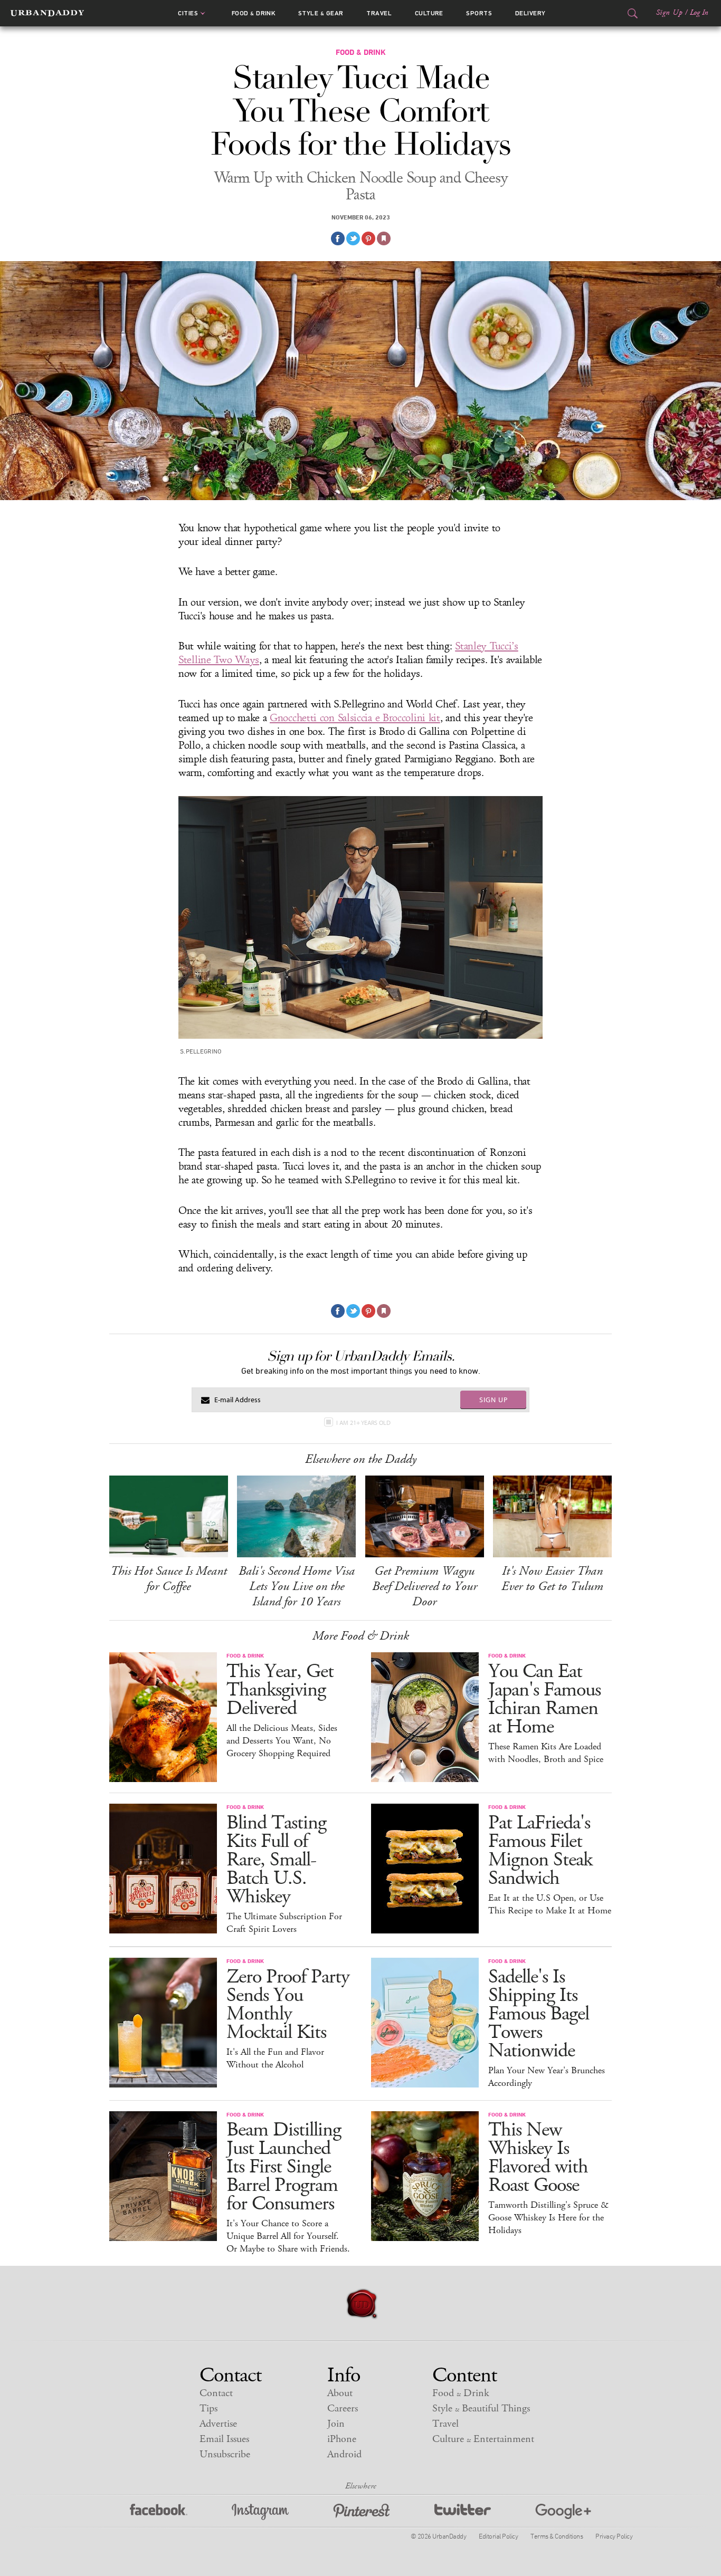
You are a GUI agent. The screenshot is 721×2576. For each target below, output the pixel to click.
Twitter (463, 2512)
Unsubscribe (225, 2454)
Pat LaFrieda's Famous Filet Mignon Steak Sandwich (540, 1851)
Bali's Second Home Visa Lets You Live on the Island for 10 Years (297, 1586)
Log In (699, 13)
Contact (216, 2393)
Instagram (260, 2512)
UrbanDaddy (47, 13)
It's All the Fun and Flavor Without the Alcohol (275, 2058)
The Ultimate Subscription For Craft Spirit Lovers (284, 1923)
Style (321, 13)
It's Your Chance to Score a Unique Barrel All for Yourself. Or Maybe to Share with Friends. (288, 2236)
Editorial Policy (498, 2536)
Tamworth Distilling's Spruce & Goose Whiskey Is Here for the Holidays (548, 2218)
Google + (563, 2512)
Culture (429, 13)
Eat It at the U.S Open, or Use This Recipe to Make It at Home (550, 1904)
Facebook (159, 2512)
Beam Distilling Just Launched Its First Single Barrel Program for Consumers (284, 2167)
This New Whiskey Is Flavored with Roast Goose (538, 2158)
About (340, 2393)
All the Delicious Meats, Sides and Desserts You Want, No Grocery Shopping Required (282, 1741)
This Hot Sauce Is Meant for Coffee (169, 1579)
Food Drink (254, 13)
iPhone (342, 2439)
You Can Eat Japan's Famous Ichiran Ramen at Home (544, 1699)
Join (336, 2424)
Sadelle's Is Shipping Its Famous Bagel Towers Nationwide (539, 2014)
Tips (208, 2409)
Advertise (218, 2424)
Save (368, 238)
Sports (479, 13)
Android (344, 2454)
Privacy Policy (614, 2536)
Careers (343, 2409)
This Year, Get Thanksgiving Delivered (280, 1690)
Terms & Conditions (557, 2536)
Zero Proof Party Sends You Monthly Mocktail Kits (288, 2005)
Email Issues (224, 2439)
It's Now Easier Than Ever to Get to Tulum (552, 1579)
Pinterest (362, 2512)
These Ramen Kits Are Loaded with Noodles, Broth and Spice (546, 1753)
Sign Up (669, 13)
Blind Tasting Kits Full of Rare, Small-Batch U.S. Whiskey (276, 1860)
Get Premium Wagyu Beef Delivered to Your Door (425, 1586)
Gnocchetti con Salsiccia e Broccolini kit (355, 718)
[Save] (384, 238)
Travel (379, 13)
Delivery (530, 13)
